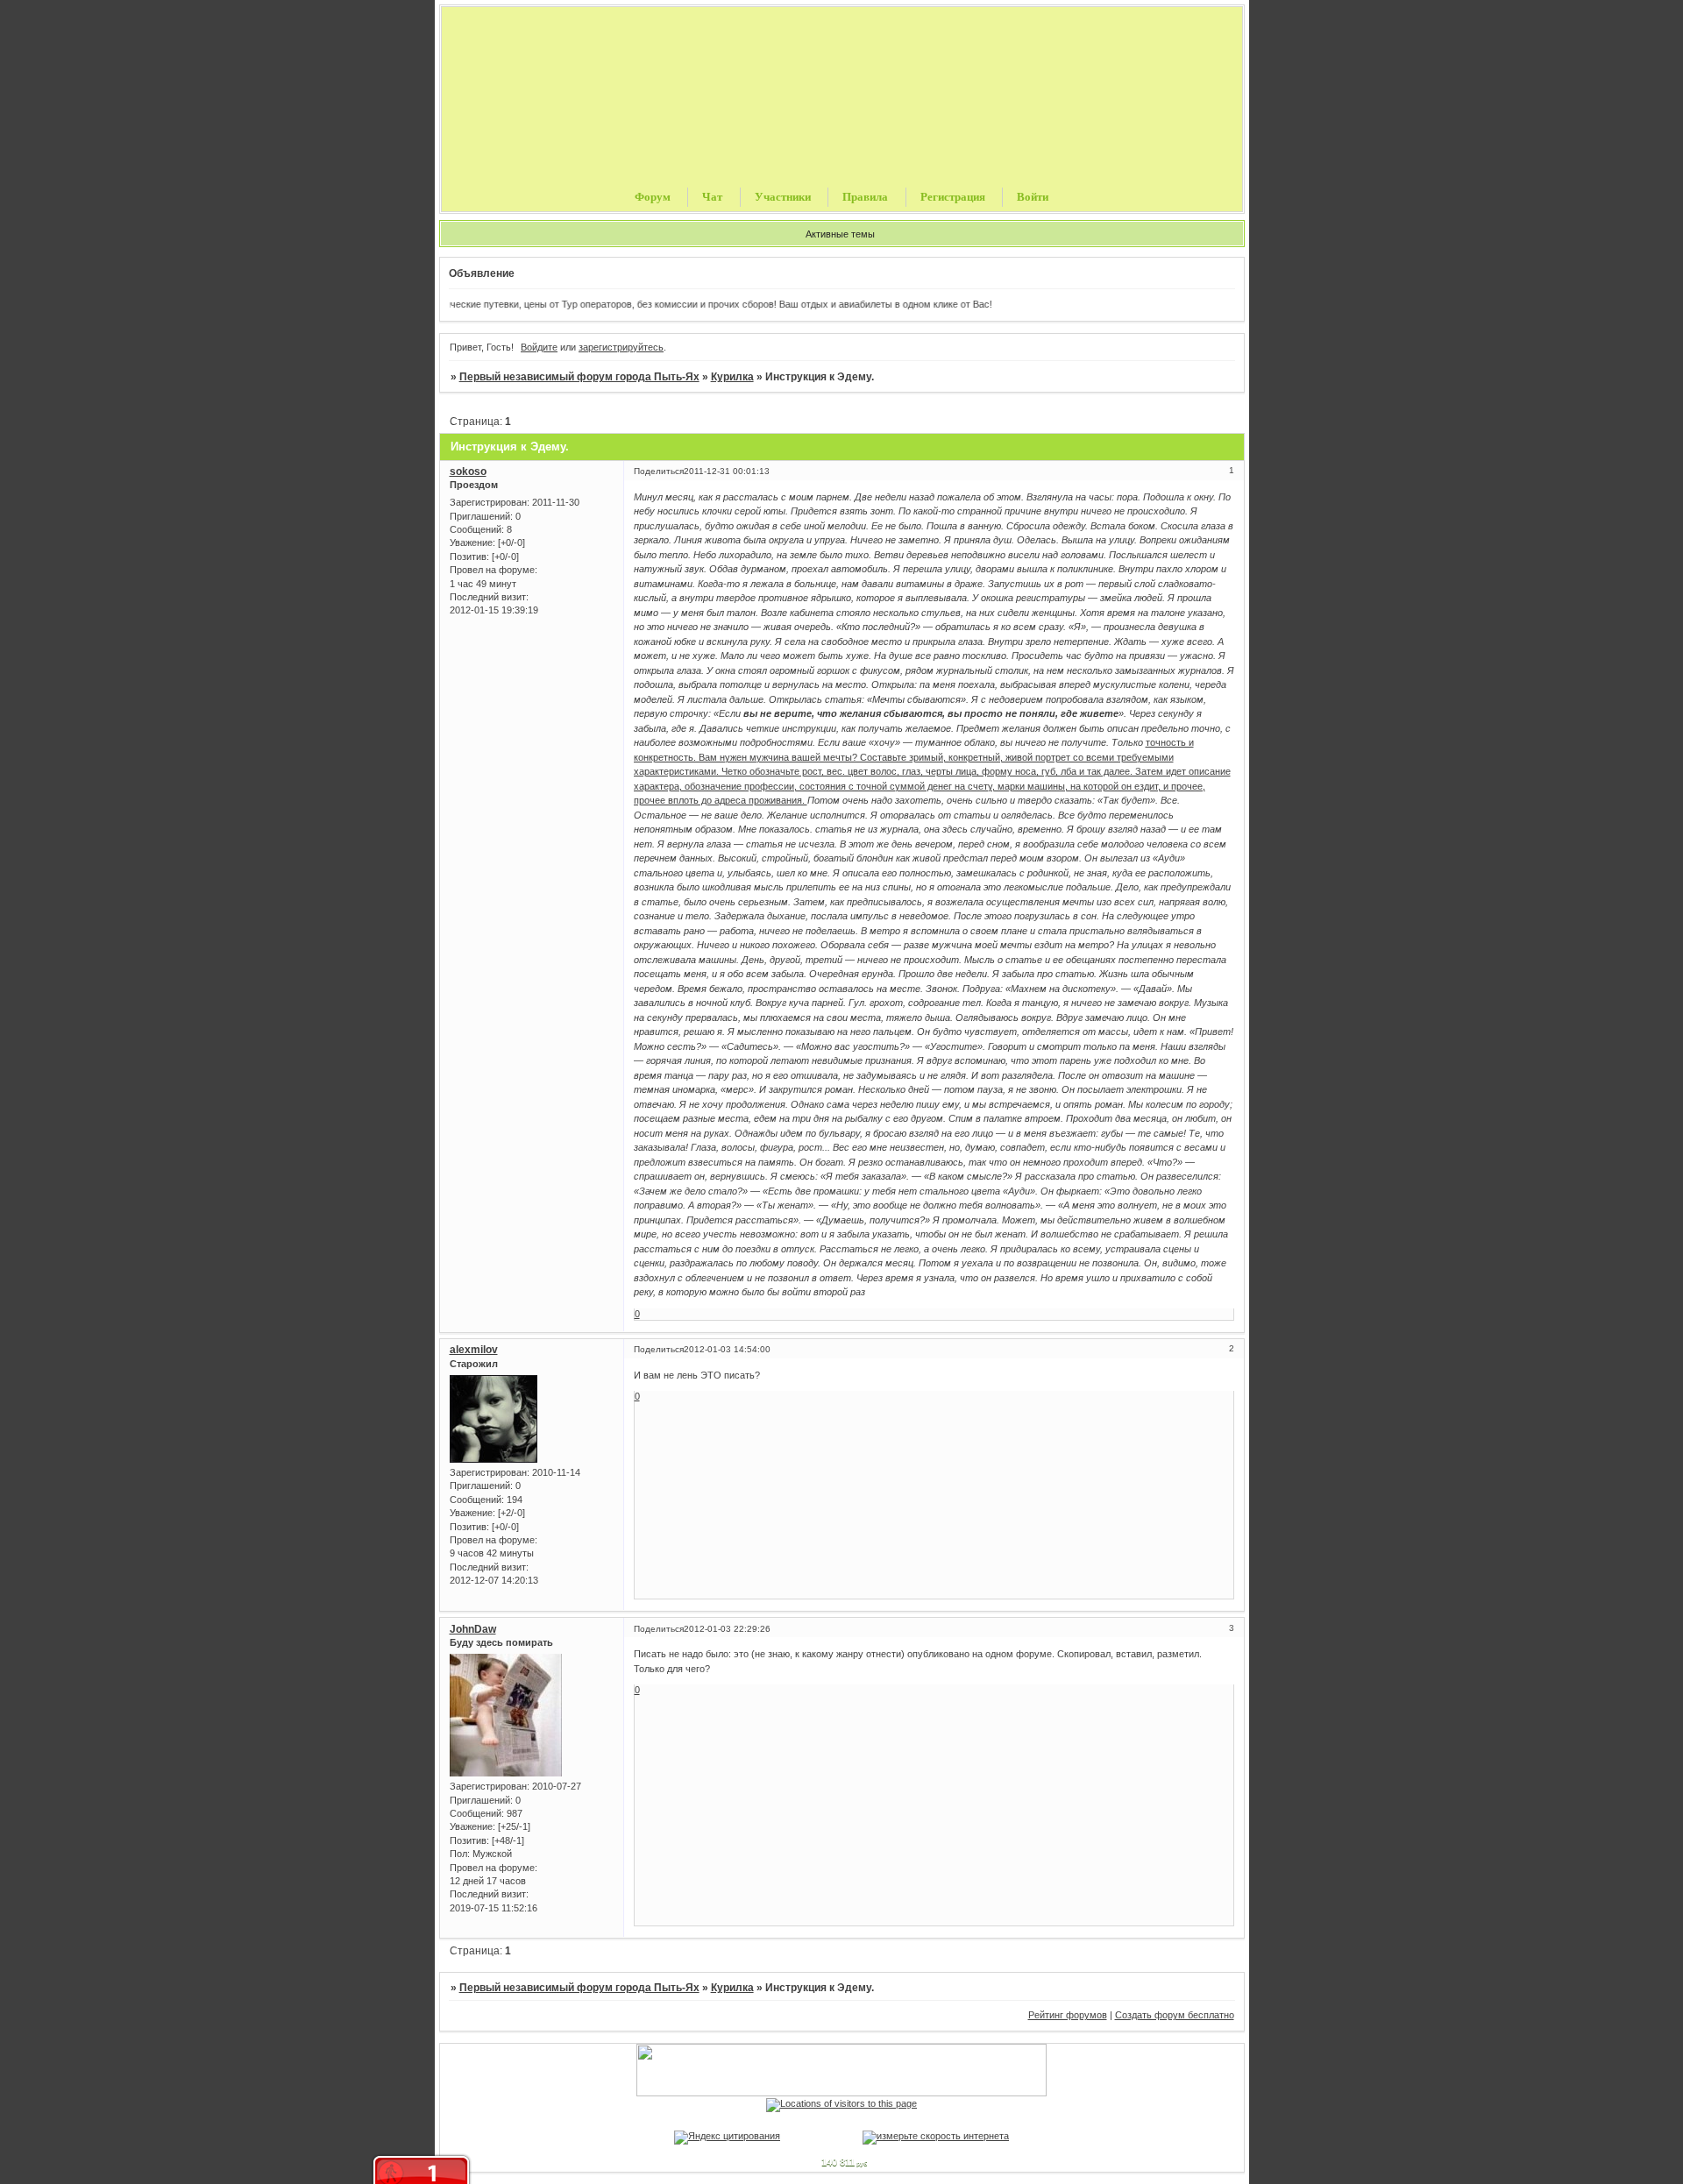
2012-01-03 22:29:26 (727, 1629)
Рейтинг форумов (1068, 2015)
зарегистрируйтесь (621, 347)
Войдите (539, 347)
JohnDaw (473, 1629)
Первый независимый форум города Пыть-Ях (579, 377)
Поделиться (659, 471)
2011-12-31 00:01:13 (727, 471)
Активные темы (840, 234)
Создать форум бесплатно (1175, 2015)
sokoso (468, 472)
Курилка (732, 377)
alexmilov (474, 1350)
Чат (712, 197)
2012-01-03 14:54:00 (727, 1349)
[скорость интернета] (936, 2136)
